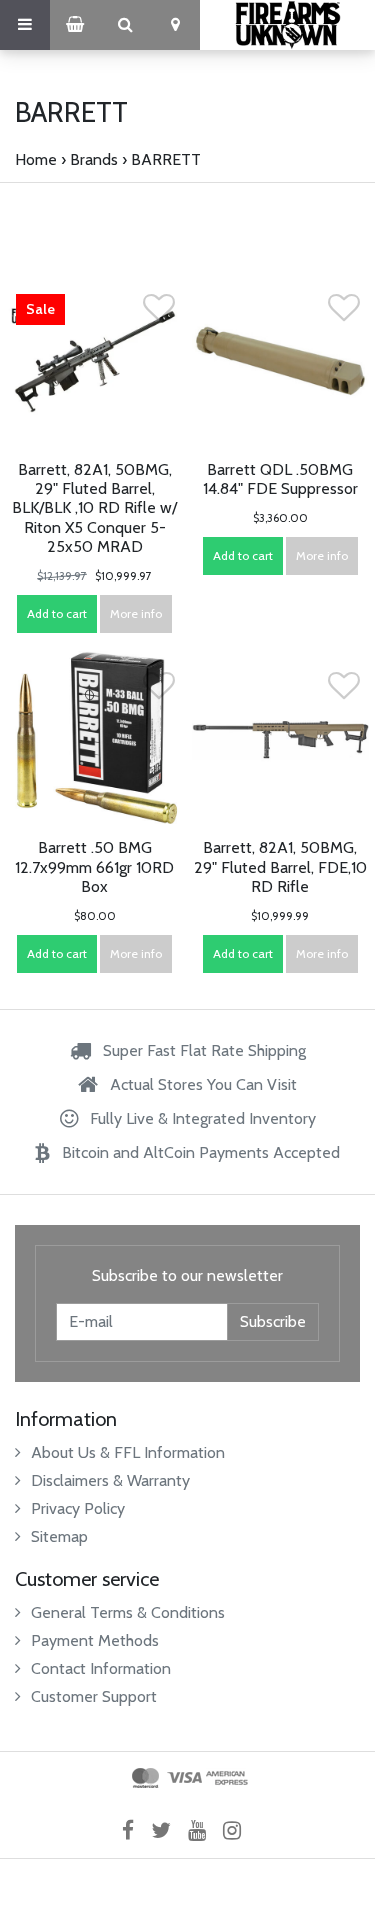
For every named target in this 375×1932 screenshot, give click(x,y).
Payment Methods (95, 1640)
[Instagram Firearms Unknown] (238, 1830)
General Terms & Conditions (128, 1612)
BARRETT (166, 159)
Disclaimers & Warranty (110, 1480)
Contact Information (101, 1668)
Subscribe (273, 1321)
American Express (227, 1778)
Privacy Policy (78, 1508)
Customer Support (94, 1696)
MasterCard (145, 1778)
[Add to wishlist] (159, 313)
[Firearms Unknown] (287, 25)
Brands (94, 159)
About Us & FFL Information (128, 1452)
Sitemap (59, 1536)
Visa (184, 1778)
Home (36, 159)
